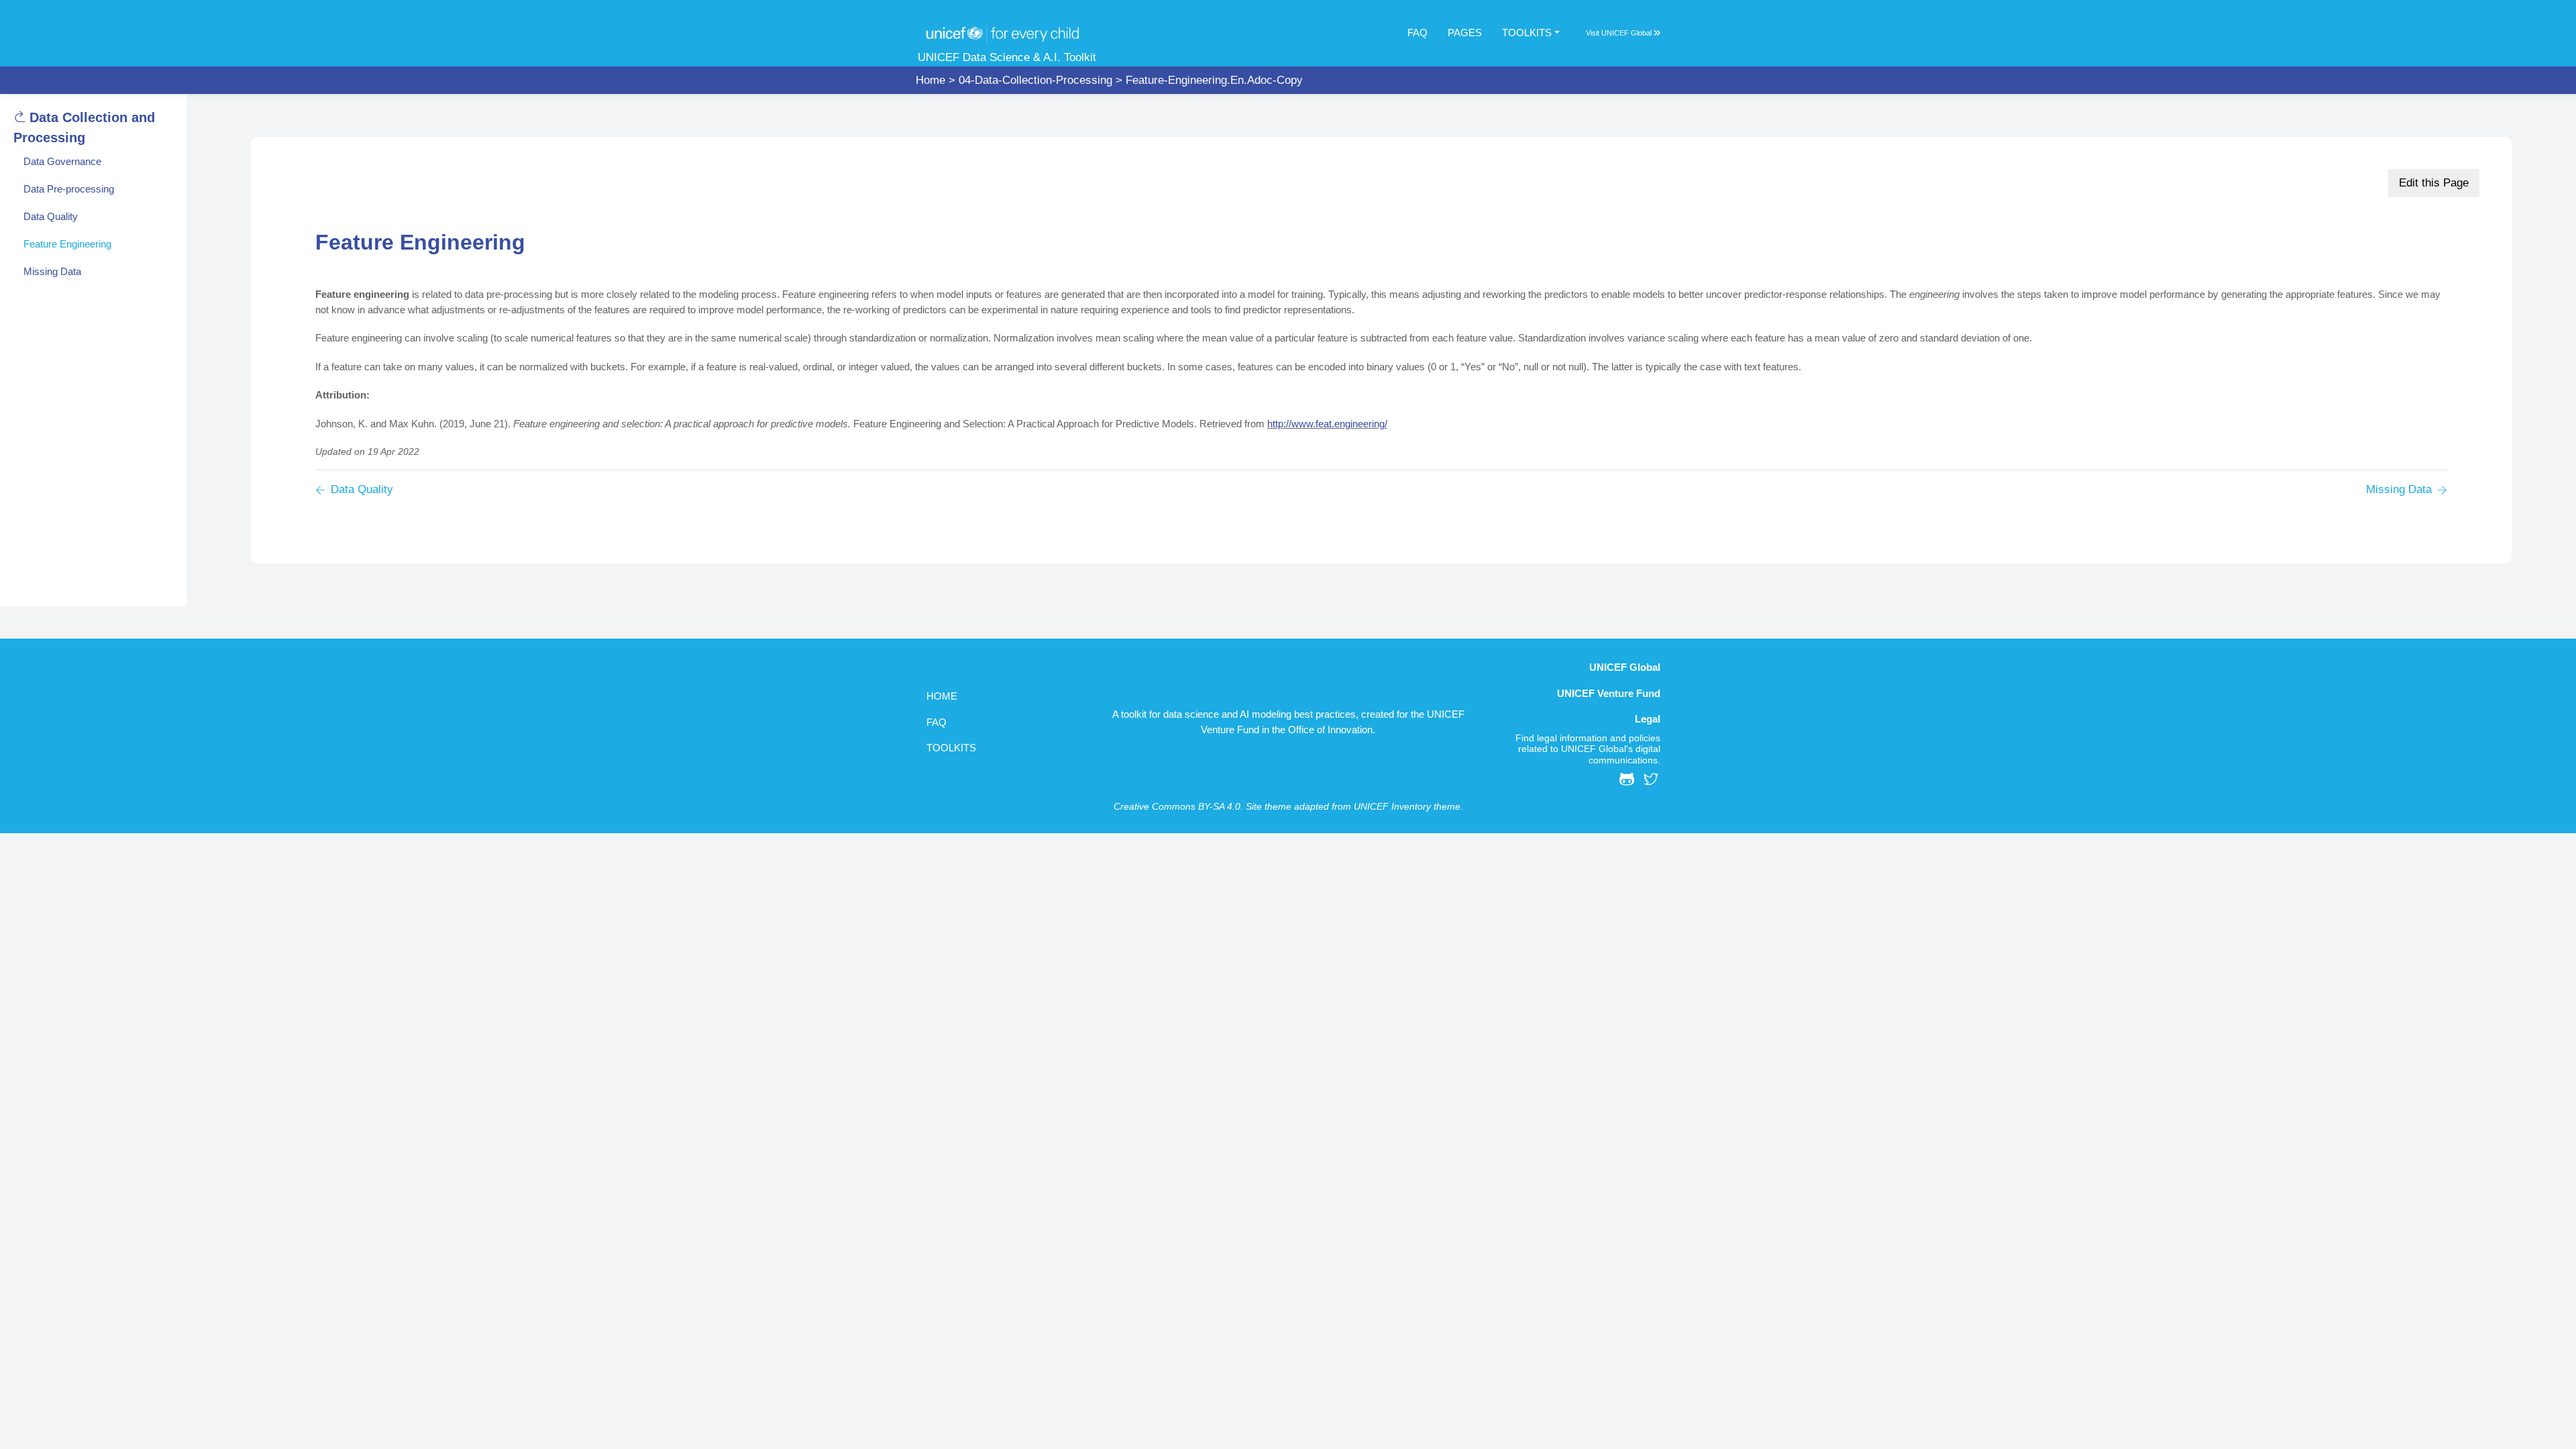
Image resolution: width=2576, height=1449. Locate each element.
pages (1465, 33)
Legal (1648, 719)
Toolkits (951, 748)
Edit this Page (2434, 183)
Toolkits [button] (1527, 33)
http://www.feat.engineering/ (1327, 424)
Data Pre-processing (69, 189)
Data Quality (51, 216)
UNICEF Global (1627, 33)
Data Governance (62, 161)
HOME (942, 696)
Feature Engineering (67, 244)
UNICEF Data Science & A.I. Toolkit (1007, 57)
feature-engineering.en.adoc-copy (1214, 80)
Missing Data (52, 271)
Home (930, 80)
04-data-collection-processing (1035, 80)
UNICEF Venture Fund (1609, 693)
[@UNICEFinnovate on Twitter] (1651, 782)
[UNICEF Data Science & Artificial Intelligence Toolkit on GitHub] (1627, 782)
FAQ (1417, 33)
